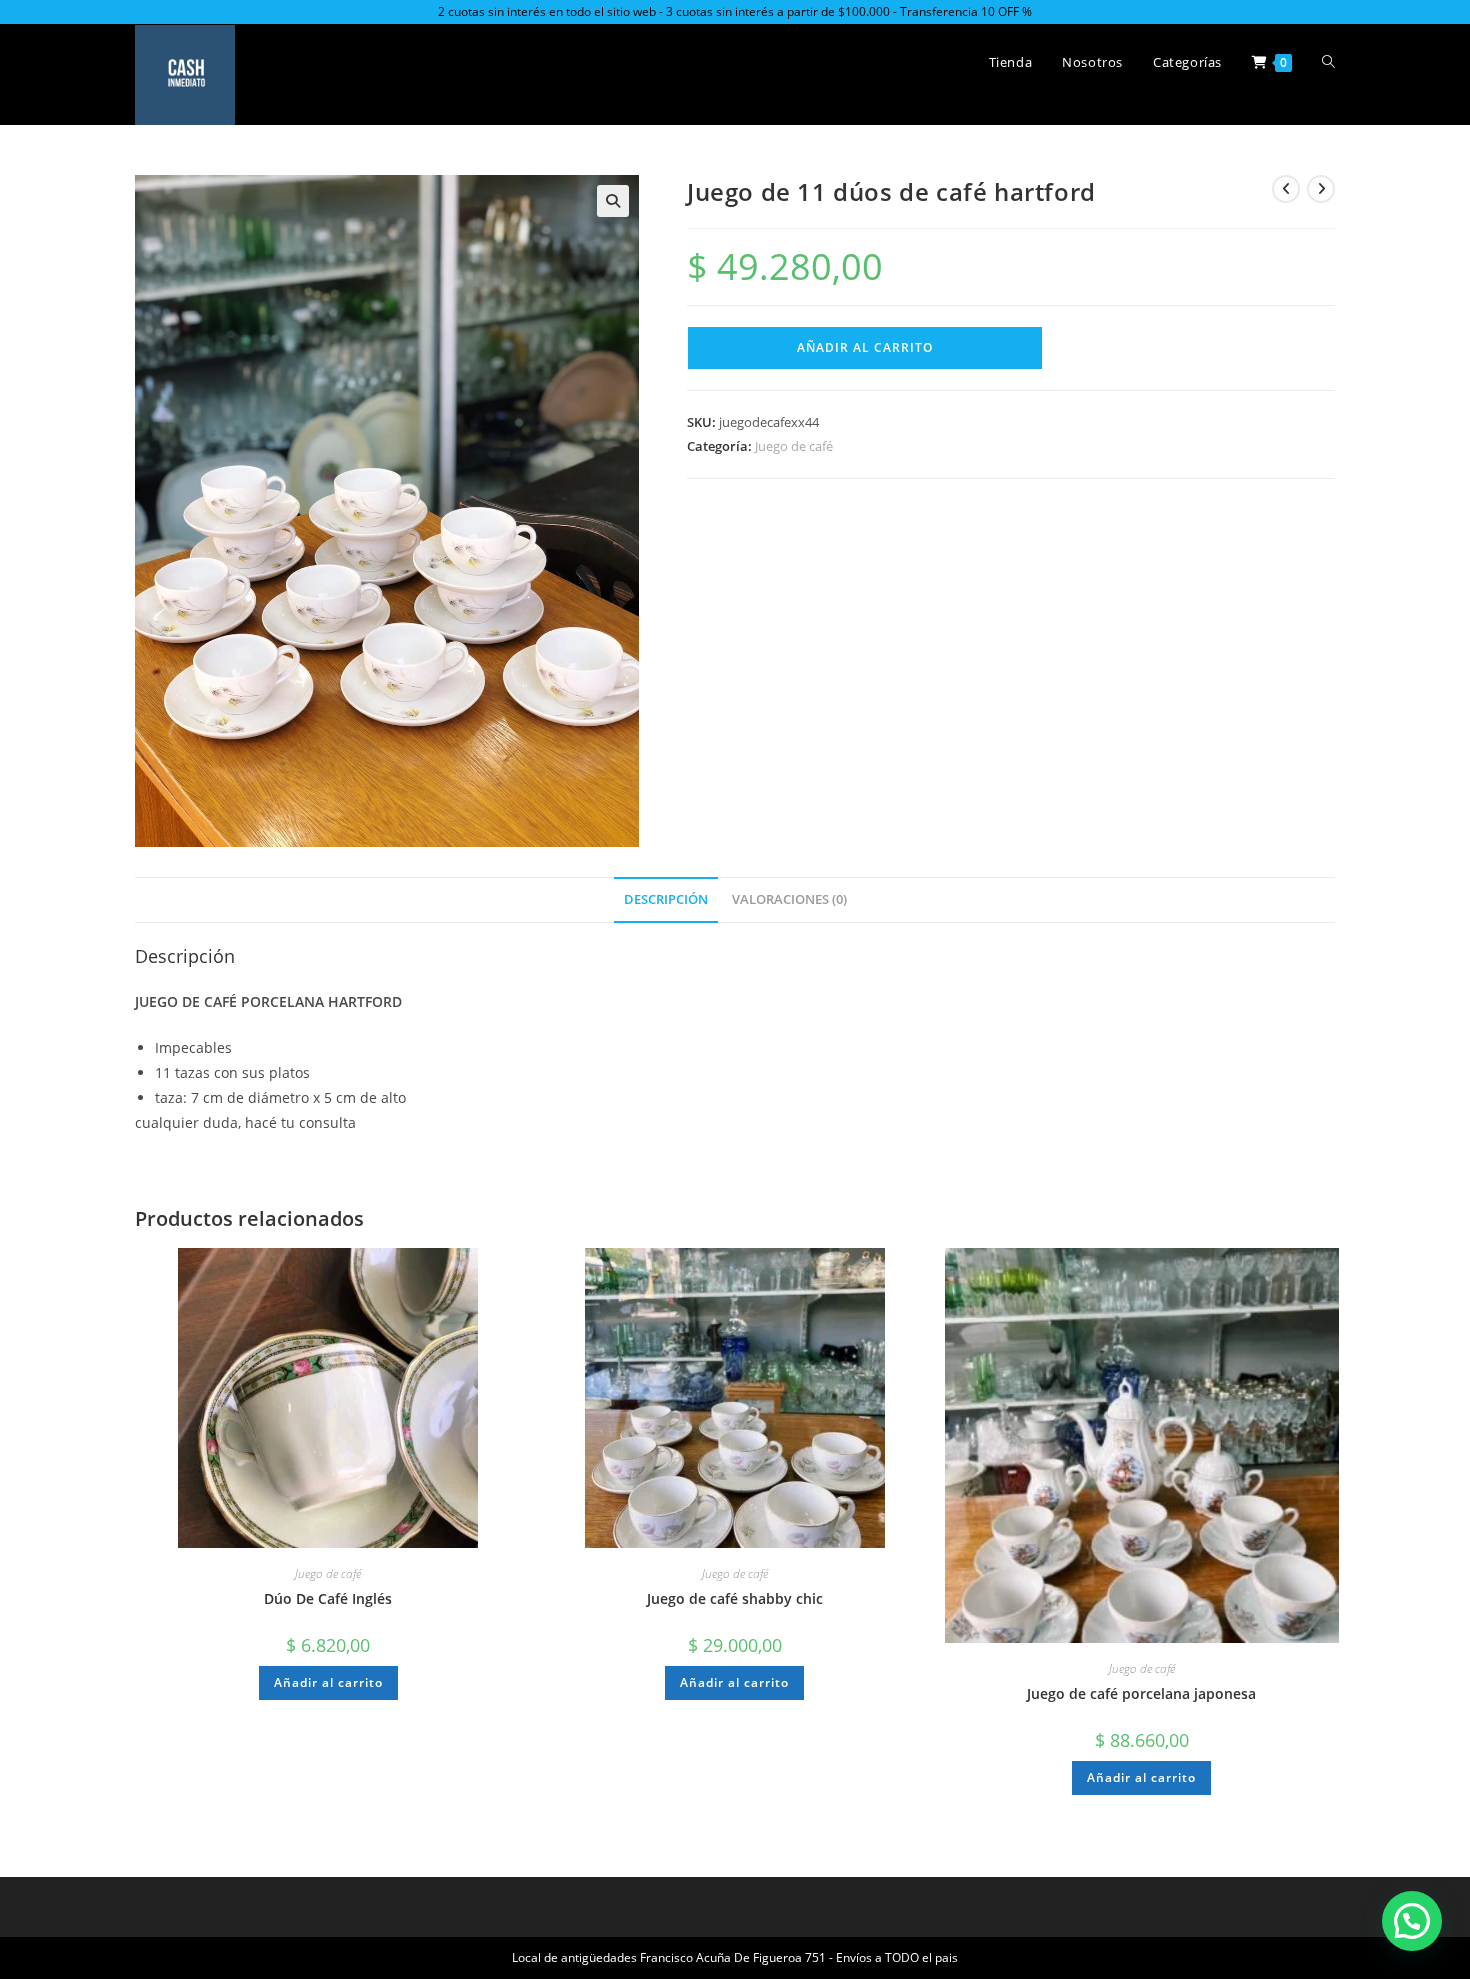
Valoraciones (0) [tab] (789, 899)
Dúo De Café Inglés (328, 1598)
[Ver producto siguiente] (1321, 189)
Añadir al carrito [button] (328, 1682)
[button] (613, 201)
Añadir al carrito (865, 347)
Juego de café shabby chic (735, 1598)
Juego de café (794, 446)
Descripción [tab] (666, 899)
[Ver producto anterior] (1286, 189)
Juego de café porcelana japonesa (1141, 1693)
